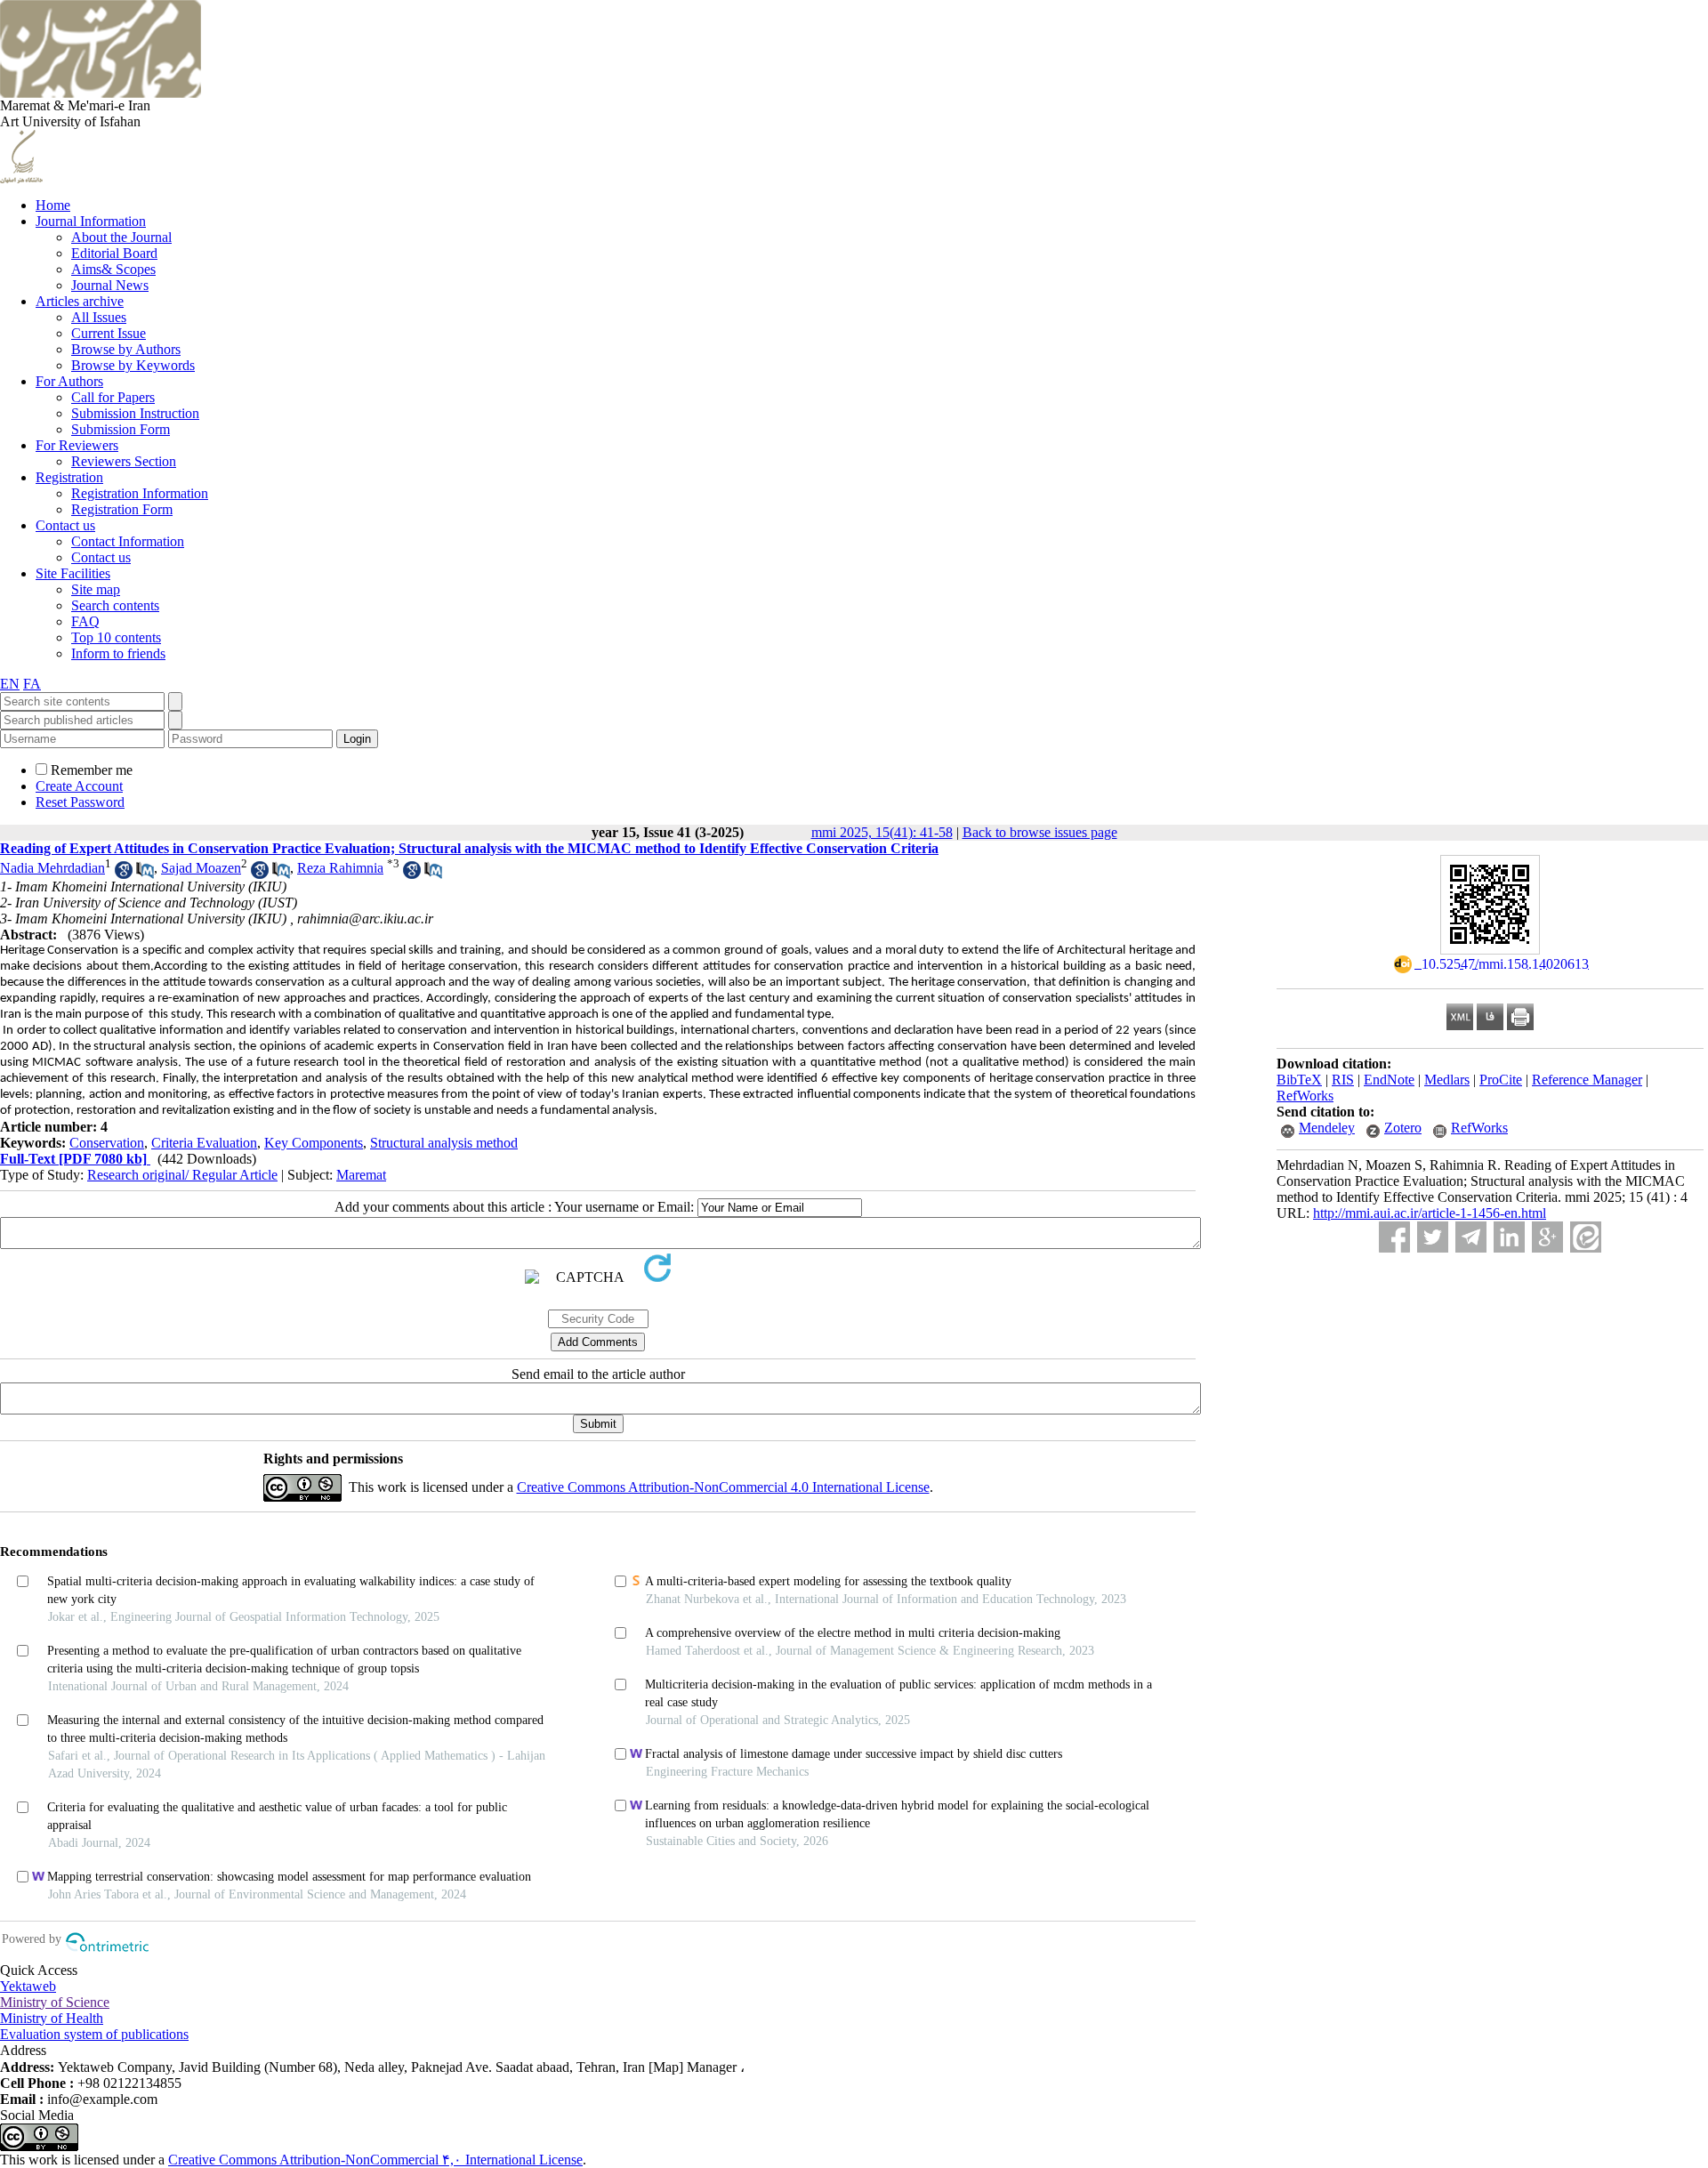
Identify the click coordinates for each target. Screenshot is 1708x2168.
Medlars (1447, 1080)
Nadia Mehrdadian (52, 868)
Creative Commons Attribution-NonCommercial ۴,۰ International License (375, 2160)
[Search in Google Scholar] (124, 874)
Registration (69, 477)
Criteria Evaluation (204, 1143)
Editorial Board (114, 253)
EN (10, 684)
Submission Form (121, 429)
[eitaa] (1586, 1237)
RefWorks (1305, 1096)
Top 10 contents (116, 637)
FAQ (85, 621)
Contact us (65, 525)
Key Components (314, 1143)
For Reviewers (77, 445)
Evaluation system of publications (94, 2034)
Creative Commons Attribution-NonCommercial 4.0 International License (723, 1487)
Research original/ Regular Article (182, 1175)
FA (32, 684)
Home (53, 205)
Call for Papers (113, 397)
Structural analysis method (444, 1143)
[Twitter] (1433, 1237)
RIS (1343, 1080)
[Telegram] (1471, 1237)
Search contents (115, 605)
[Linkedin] (1509, 1237)
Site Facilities (73, 573)
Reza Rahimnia (340, 868)
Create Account (79, 786)
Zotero (1403, 1128)
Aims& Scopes (113, 269)
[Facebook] (1394, 1237)
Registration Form (122, 509)
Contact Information (128, 541)
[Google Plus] (1547, 1237)
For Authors (69, 381)
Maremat (361, 1175)
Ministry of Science (55, 2002)
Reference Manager (1587, 1080)
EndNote (1389, 1080)
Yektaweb (28, 1986)
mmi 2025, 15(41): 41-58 (882, 832)
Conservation (107, 1143)
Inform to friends (118, 653)
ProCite (1501, 1080)
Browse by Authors (126, 349)
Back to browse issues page (1040, 832)
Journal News (110, 285)
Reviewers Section (124, 461)
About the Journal (121, 237)
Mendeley (1327, 1128)
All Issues (99, 317)
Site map (96, 589)
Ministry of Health (52, 2018)
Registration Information (140, 493)
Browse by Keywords (133, 365)
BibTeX (1299, 1080)
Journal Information (91, 221)
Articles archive (80, 301)
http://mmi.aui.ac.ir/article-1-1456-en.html (1430, 1213)
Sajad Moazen (201, 868)
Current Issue (109, 333)
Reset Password (80, 802)
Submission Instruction (135, 413)
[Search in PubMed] (145, 874)
